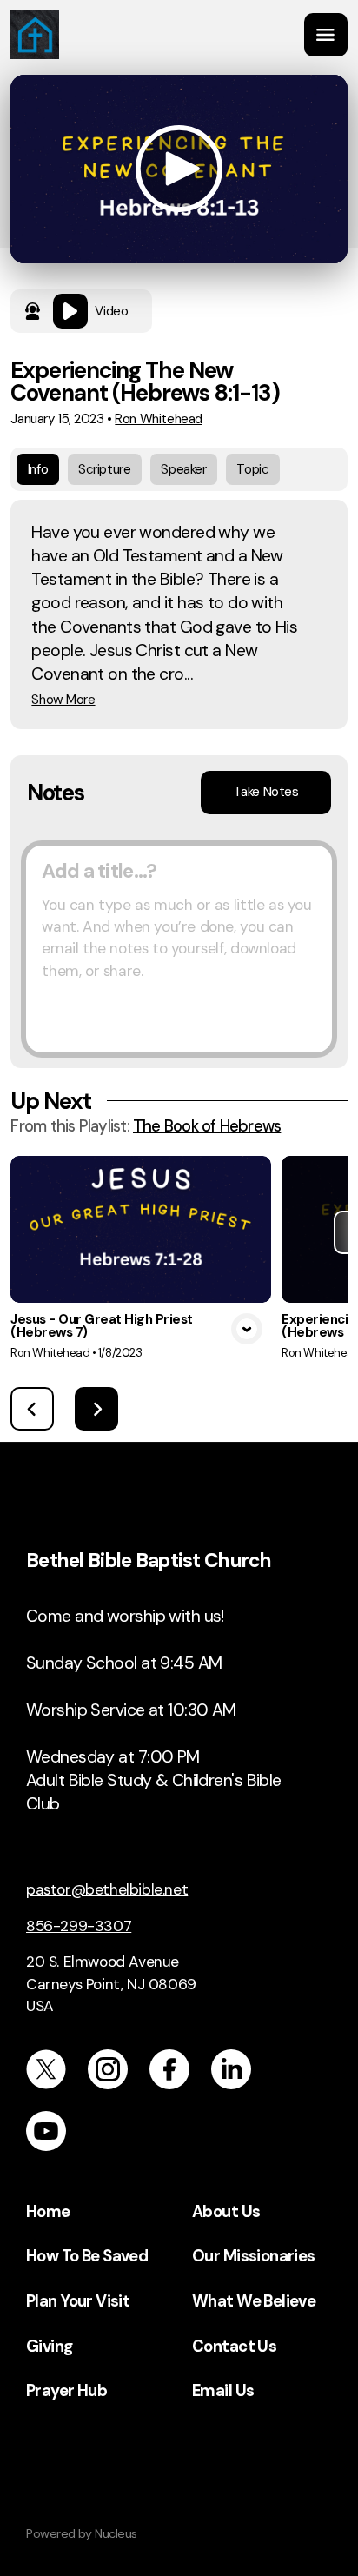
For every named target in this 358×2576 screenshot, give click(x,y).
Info (38, 469)
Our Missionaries (254, 2256)
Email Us (223, 2391)
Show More (63, 700)
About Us (226, 2212)
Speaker (183, 469)
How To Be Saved (87, 2256)
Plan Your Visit (78, 2301)
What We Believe (254, 2301)
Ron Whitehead (159, 419)
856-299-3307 (79, 1926)
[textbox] (179, 949)
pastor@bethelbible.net (107, 1889)
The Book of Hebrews (207, 1126)
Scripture (104, 469)
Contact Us (234, 2347)
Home (48, 2212)
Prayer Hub (66, 2391)
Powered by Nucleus (82, 2533)
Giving (50, 2347)
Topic (252, 469)
